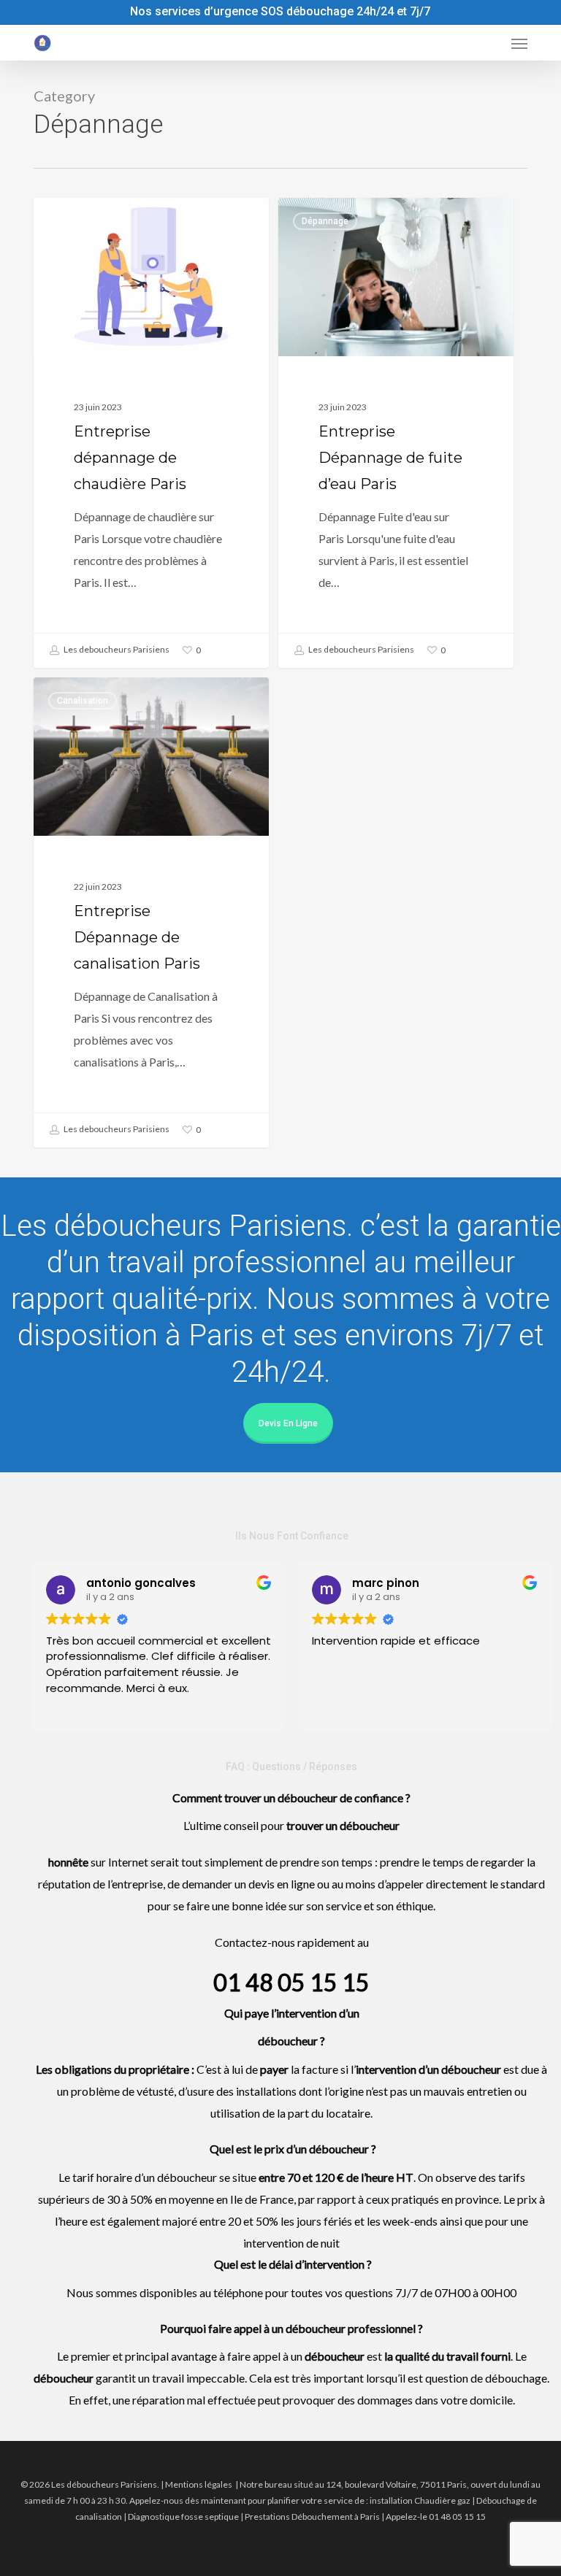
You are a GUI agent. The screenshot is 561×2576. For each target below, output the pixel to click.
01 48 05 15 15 (291, 1982)
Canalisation (83, 701)
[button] (519, 43)
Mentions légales (199, 2484)
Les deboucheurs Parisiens (116, 649)
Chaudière (78, 221)
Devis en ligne (288, 1423)
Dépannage (325, 221)
